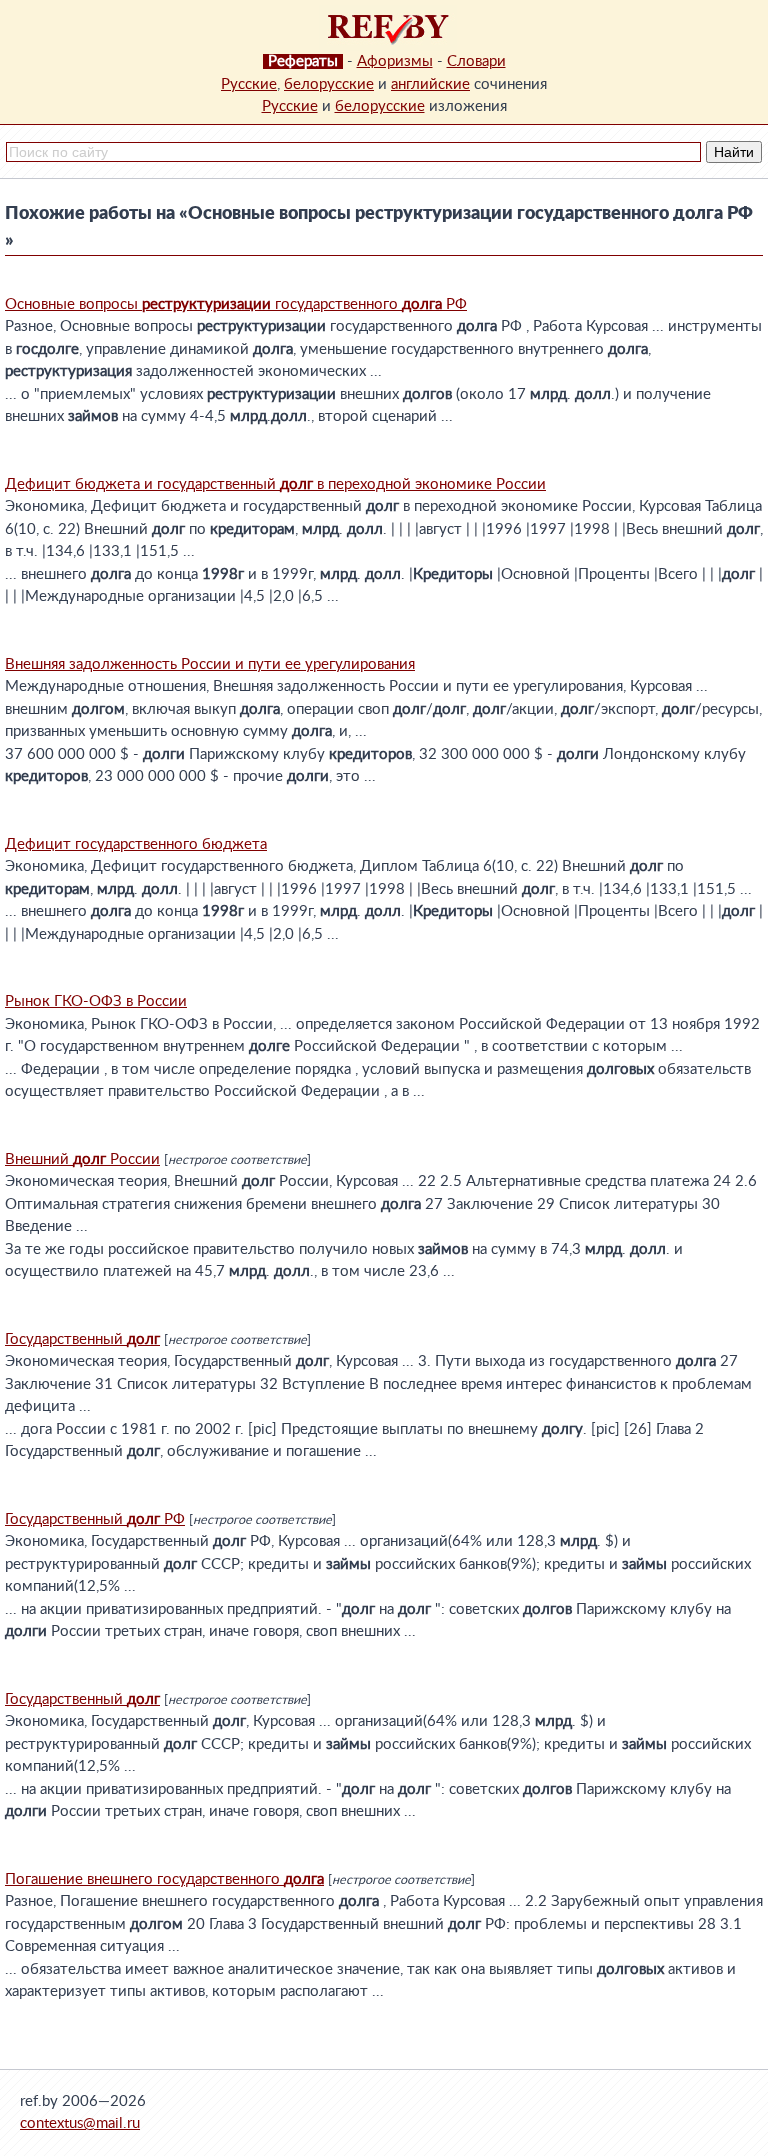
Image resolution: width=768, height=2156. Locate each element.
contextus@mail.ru (80, 2123)
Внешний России (82, 1159)
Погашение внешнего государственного (164, 1879)
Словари (476, 61)
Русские (249, 84)
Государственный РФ (95, 1519)
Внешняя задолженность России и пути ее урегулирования (210, 664)
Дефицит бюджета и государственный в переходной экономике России (275, 484)
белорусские (329, 84)
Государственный (82, 1339)
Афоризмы (395, 61)
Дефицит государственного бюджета (136, 844)
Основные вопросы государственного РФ (236, 304)
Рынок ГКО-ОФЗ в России (96, 1001)
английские (430, 84)
